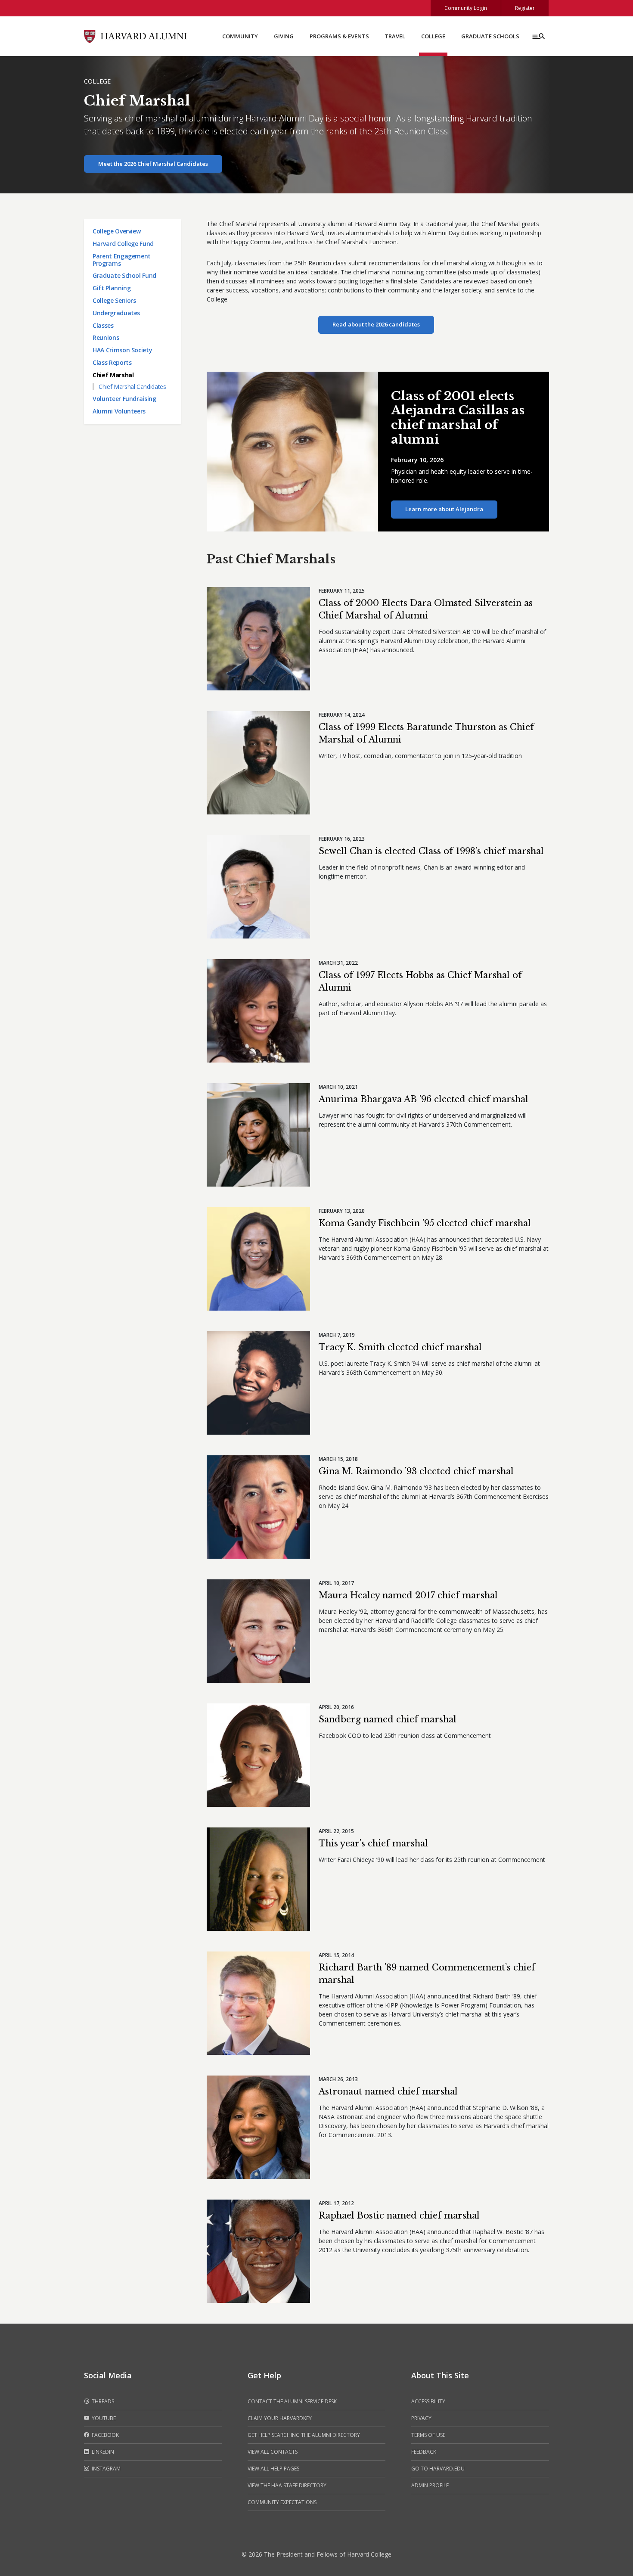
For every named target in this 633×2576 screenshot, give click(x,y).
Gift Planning (112, 288)
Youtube (103, 2418)
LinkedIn (102, 2452)
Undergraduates (116, 313)
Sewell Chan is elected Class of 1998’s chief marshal (431, 851)
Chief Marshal (113, 375)
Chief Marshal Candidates (132, 387)
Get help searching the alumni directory (304, 2435)
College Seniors (114, 300)
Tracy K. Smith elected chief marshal (400, 1347)
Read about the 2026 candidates (376, 324)
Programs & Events (339, 36)
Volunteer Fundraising (124, 399)
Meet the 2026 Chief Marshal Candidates (153, 164)
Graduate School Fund (124, 275)
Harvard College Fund (123, 244)
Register (525, 8)
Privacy (421, 2418)
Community (240, 36)
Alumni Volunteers (119, 411)
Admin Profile (430, 2485)
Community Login (466, 8)
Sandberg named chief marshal (388, 1719)
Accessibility (428, 2401)
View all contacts (273, 2452)
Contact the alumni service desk (292, 2401)
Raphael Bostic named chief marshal (399, 2216)
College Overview (116, 231)
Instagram (105, 2469)
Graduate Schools (490, 36)
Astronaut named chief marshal (388, 2091)
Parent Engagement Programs (122, 260)
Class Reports (112, 362)
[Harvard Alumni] (136, 36)
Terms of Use (428, 2435)
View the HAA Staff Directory (287, 2485)
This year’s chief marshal (373, 1843)
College (433, 36)
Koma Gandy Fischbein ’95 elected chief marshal (425, 1223)
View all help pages (273, 2469)
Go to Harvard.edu (438, 2469)
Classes (103, 325)
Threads (102, 2401)
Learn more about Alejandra (444, 509)
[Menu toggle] (538, 36)
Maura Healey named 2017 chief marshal (408, 1595)
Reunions (106, 337)
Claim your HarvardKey (280, 2418)
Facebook (105, 2435)
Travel (395, 36)
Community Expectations (282, 2502)
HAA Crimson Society (122, 350)
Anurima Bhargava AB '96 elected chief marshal (424, 1099)
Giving (284, 36)
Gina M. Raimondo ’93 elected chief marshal (416, 1471)
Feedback (424, 2452)
